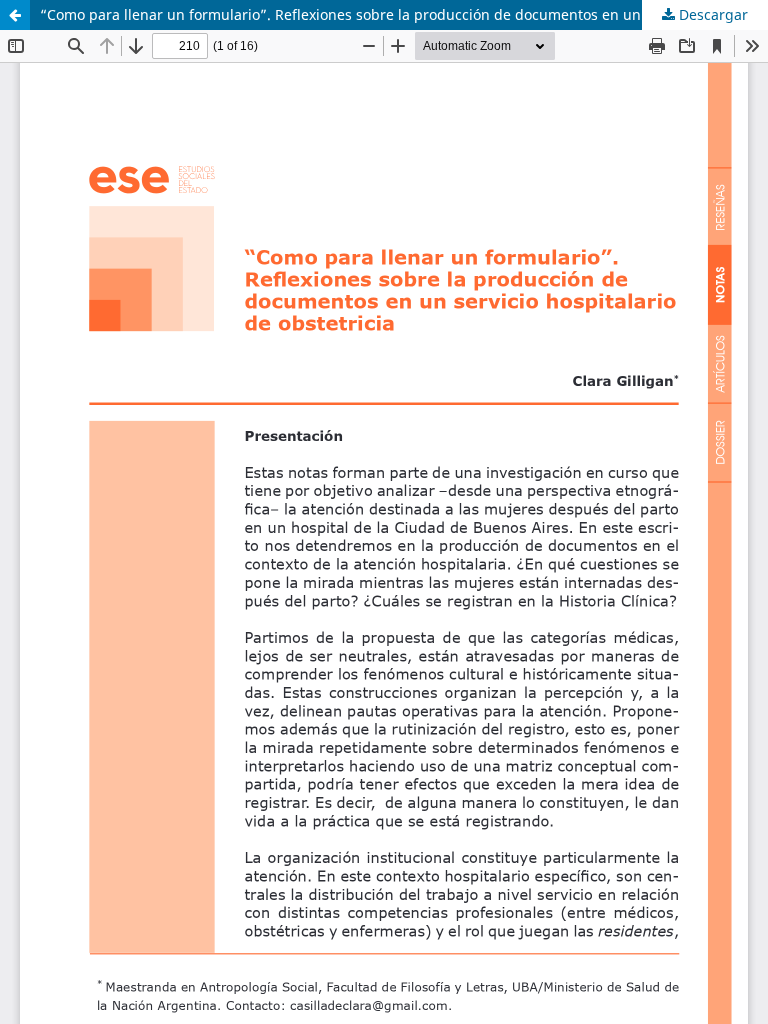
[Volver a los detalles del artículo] (15, 15)
